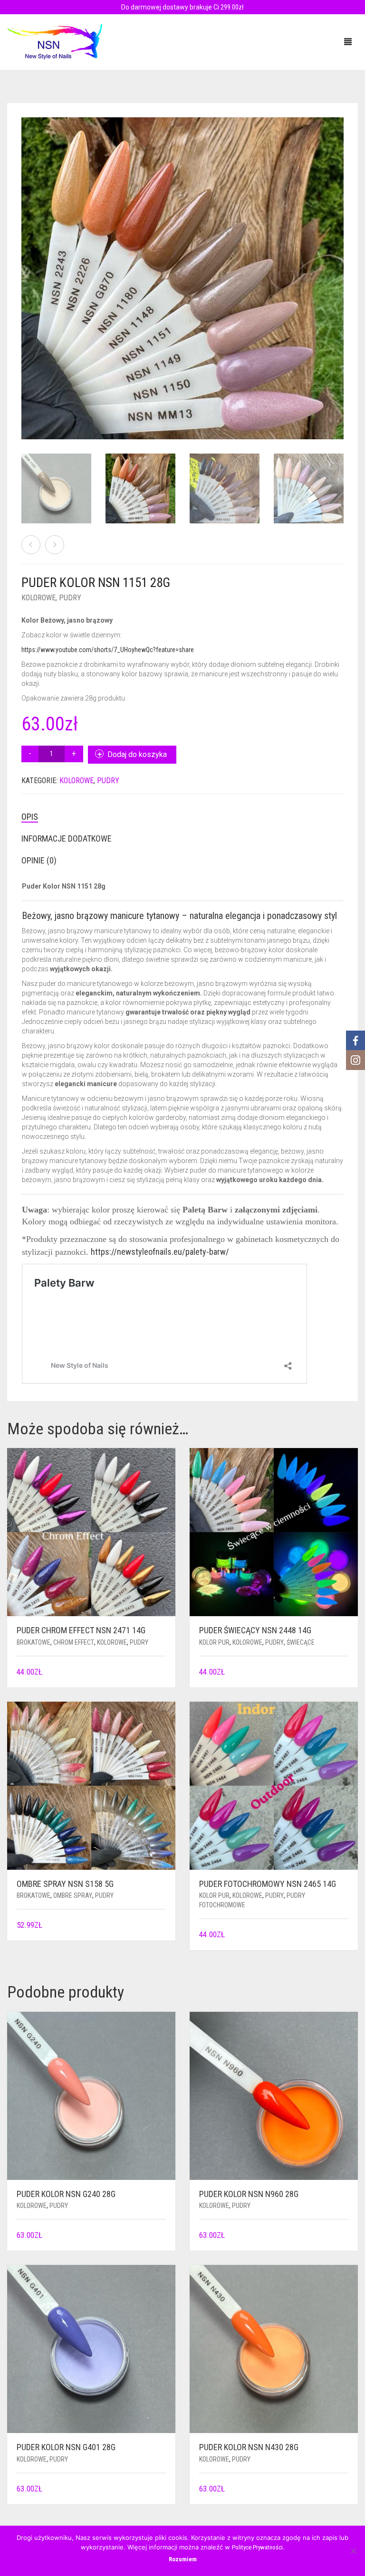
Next (338, 267)
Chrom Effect (74, 1642)
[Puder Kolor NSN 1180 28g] (55, 545)
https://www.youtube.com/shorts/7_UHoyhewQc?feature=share (108, 650)
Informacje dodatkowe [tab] (67, 838)
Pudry (70, 598)
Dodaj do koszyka (137, 754)
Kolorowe (38, 598)
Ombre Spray (73, 1895)
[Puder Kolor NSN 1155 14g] (31, 545)
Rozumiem (183, 2559)
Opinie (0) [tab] (39, 860)
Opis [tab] (30, 817)
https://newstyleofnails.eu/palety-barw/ (160, 1252)
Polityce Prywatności (257, 2547)
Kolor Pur (214, 1642)
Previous (27, 267)
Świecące (301, 1642)
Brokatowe (34, 1642)
